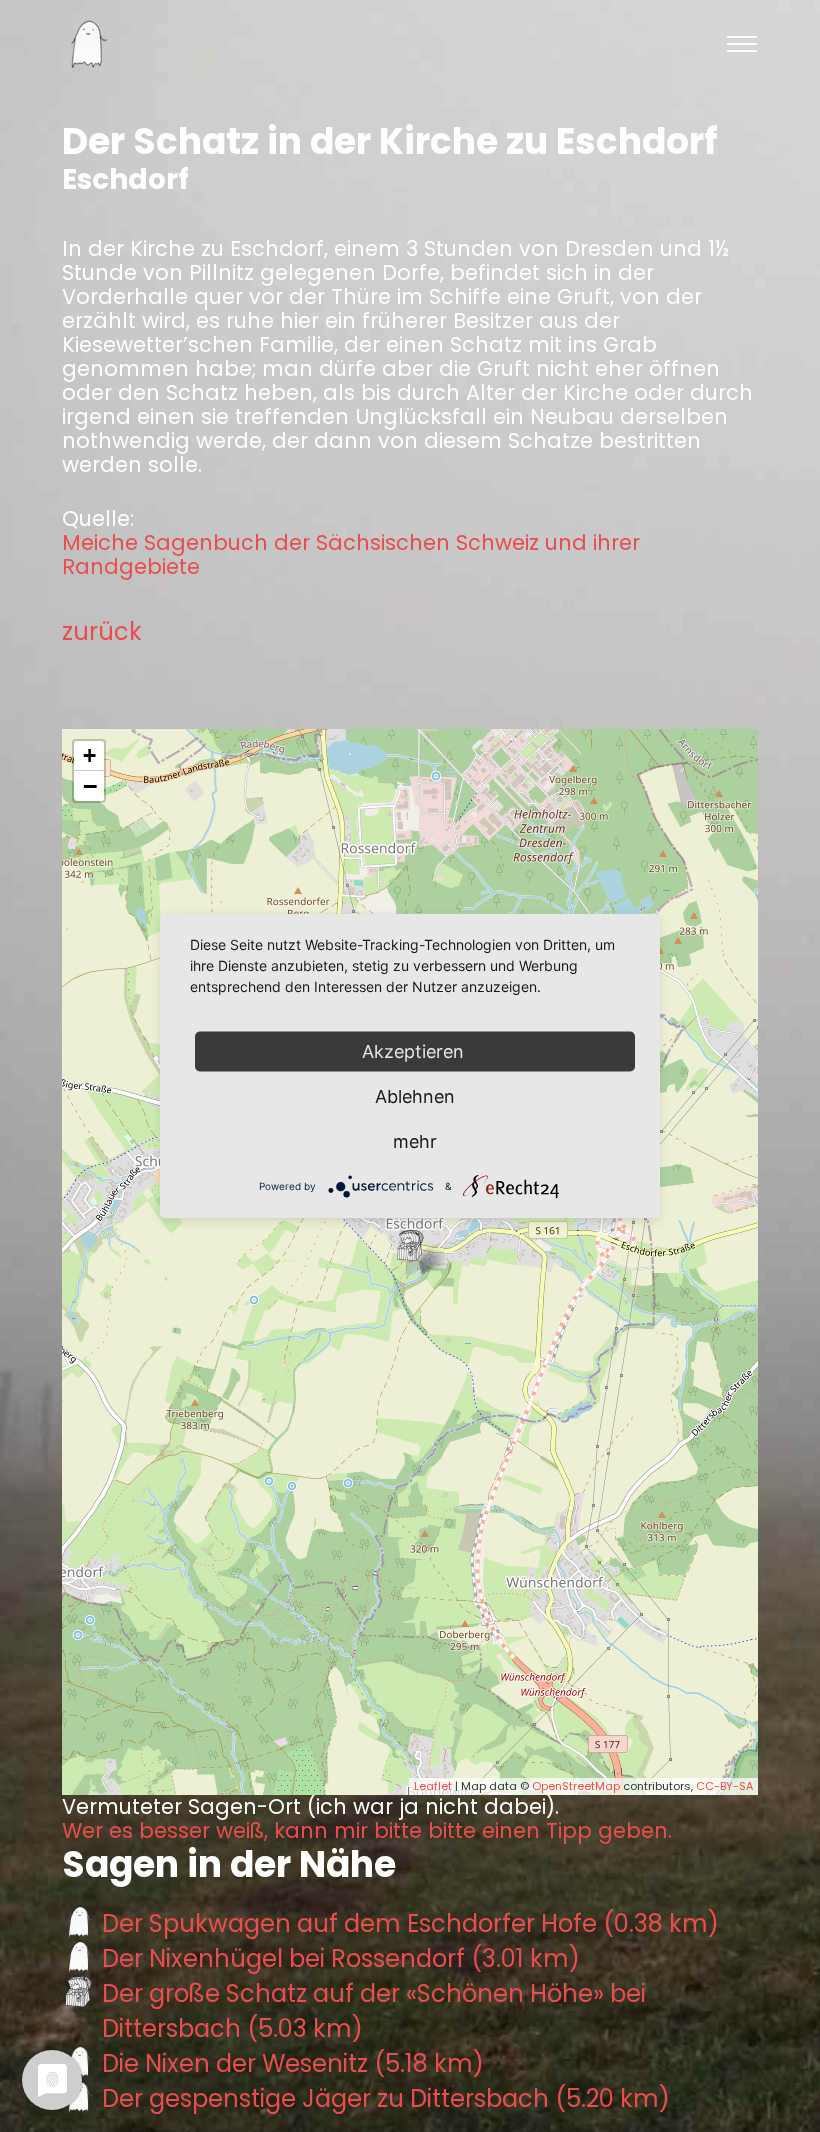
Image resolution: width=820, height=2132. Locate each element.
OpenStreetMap (576, 1786)
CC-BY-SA (724, 1786)
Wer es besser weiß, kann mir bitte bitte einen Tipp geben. (367, 1831)
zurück (102, 631)
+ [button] (89, 755)
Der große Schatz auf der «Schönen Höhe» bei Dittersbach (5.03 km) (374, 2011)
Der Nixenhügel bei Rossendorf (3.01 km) (341, 1958)
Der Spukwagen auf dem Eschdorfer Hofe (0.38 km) (410, 1923)
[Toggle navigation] (742, 44)
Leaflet (433, 1786)
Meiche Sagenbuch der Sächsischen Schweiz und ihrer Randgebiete (351, 555)
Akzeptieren (415, 1051)
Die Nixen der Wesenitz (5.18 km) (293, 2063)
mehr (415, 1141)
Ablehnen (415, 1096)
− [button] (90, 786)
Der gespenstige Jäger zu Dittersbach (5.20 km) (386, 2098)
